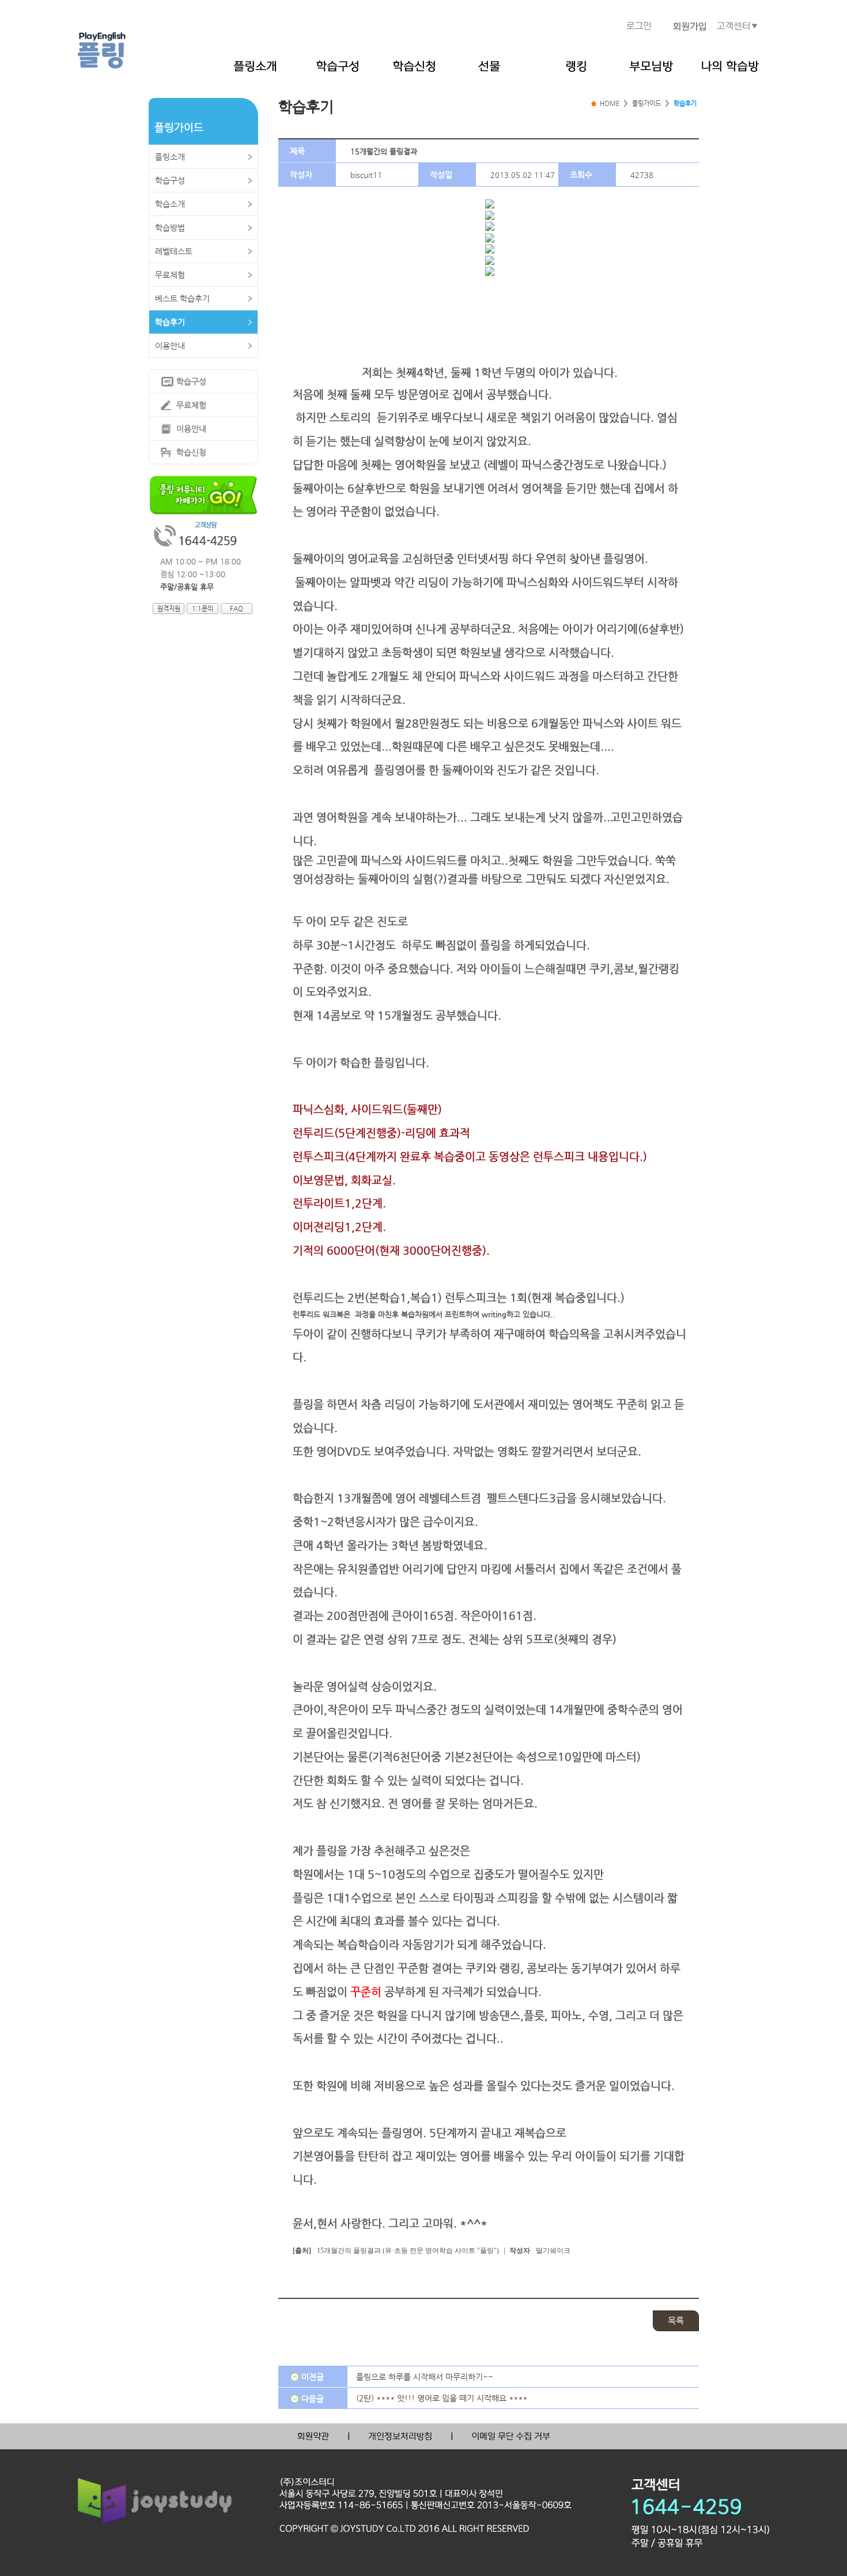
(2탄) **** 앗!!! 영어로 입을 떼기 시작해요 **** (442, 2398)
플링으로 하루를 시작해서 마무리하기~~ (425, 2377)
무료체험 (170, 275)
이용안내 (170, 346)
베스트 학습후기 (182, 298)
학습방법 (170, 228)
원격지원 (169, 609)
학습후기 (170, 322)
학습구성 (170, 180)
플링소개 (170, 157)
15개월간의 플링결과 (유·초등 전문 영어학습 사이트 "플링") (408, 2251)
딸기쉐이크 (553, 2251)
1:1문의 (203, 609)
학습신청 (191, 452)
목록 (676, 2321)
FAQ (237, 609)
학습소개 (170, 204)
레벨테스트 (174, 251)
